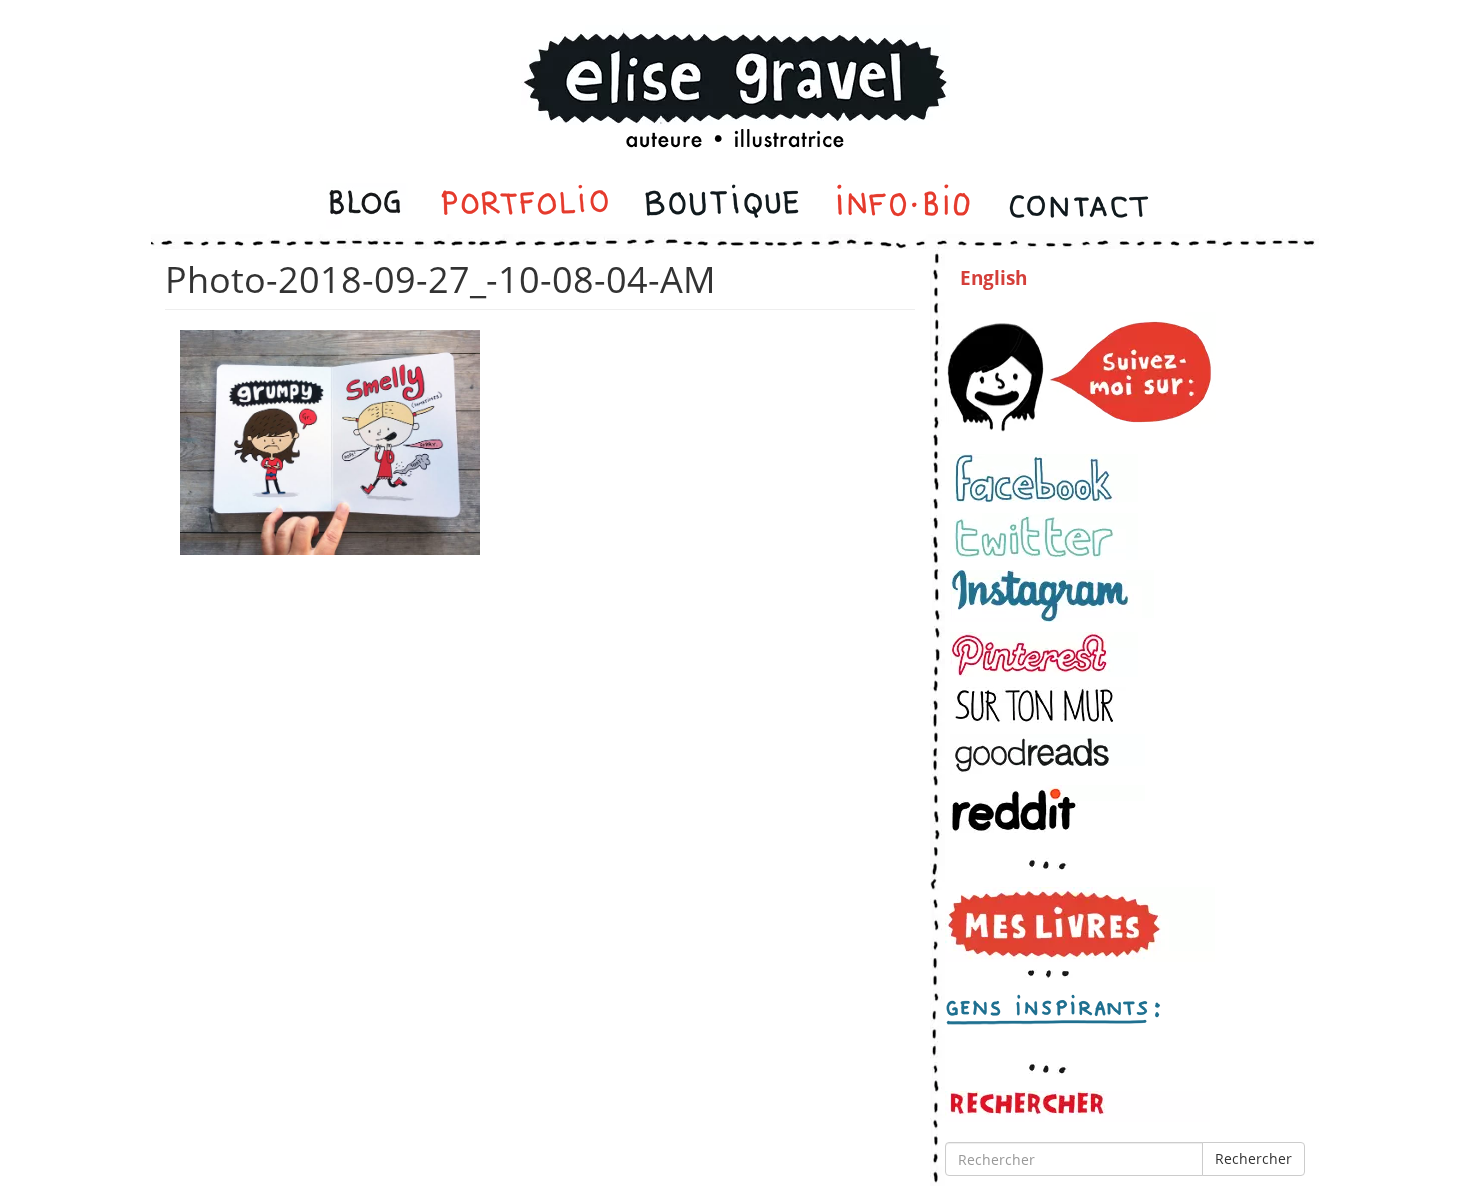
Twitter (1044, 536)
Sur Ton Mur (1044, 705)
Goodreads (1047, 754)
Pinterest (1044, 654)
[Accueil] (735, 63)
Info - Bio (904, 206)
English (993, 278)
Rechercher (1253, 1158)
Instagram (1052, 596)
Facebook (1044, 478)
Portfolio (524, 206)
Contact (1077, 206)
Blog (367, 206)
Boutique (722, 206)
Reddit (1047, 809)
